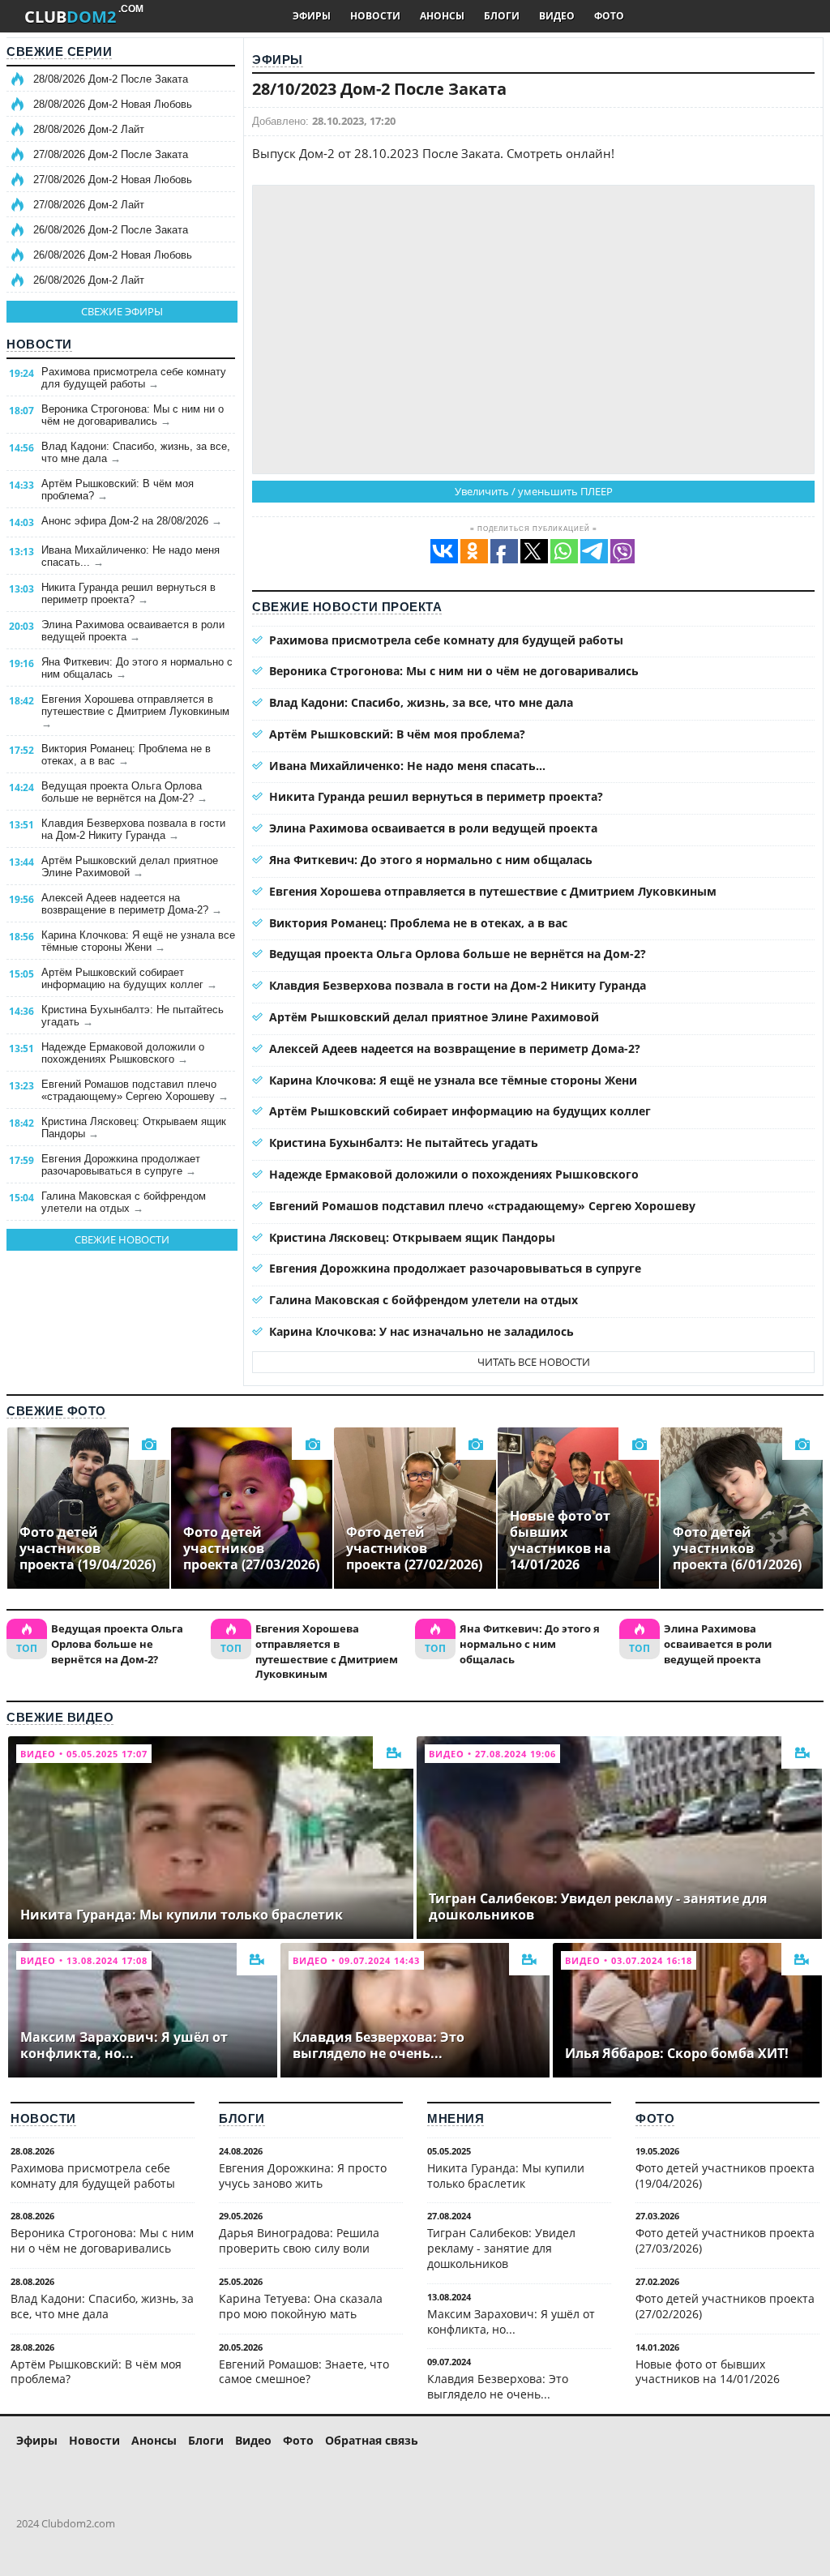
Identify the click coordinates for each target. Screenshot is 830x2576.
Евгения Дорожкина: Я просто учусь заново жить (303, 2176)
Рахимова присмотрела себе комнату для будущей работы (134, 378)
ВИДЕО (557, 16)
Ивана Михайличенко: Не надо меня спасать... (130, 556)
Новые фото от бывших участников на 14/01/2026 (708, 2372)
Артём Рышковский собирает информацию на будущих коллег (129, 978)
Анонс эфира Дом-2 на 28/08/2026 (132, 521)
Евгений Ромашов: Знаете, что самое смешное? (304, 2372)
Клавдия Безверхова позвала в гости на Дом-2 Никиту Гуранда (133, 829)
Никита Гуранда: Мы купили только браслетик (506, 2176)
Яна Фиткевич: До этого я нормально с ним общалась (137, 668)
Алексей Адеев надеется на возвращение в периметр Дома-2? (132, 904)
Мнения (456, 2118)
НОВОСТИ (375, 16)
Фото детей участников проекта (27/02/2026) (725, 2306)
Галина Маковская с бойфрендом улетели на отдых (124, 1202)
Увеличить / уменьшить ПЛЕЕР (534, 491)
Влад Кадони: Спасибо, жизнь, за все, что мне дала (136, 452)
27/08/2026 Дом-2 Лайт (89, 205)
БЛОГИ (502, 16)
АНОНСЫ (442, 16)
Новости (39, 344)
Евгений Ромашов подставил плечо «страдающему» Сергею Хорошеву (135, 1090)
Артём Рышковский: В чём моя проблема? (118, 490)
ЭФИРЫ (312, 16)
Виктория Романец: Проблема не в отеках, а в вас (126, 755)
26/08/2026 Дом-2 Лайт (89, 280)
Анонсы (154, 2440)
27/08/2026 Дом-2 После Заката (111, 154)
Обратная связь (372, 2440)
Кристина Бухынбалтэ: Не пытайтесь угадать (133, 1016)
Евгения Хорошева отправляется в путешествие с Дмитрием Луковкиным (135, 711)
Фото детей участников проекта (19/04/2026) (725, 2176)
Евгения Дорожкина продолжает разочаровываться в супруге (121, 1165)
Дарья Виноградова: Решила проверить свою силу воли (299, 2240)
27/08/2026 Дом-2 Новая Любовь (113, 180)
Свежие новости (122, 1239)
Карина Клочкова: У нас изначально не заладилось (421, 1331)
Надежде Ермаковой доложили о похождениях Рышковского (123, 1053)
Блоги (242, 2118)
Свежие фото (56, 1411)
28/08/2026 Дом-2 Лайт (89, 129)
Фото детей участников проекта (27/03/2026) (725, 2240)
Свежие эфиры (122, 311)
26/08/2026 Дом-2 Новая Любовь (113, 255)
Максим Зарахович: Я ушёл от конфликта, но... (511, 2321)
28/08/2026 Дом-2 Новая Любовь (113, 104)
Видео (253, 2440)
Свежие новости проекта (347, 607)
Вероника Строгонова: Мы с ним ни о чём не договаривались (133, 415)
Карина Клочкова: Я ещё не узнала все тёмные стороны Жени (138, 941)
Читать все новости (534, 1362)
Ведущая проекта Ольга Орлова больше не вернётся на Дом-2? (124, 792)
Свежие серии (59, 51)
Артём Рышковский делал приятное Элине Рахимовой (130, 867)
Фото (655, 2118)
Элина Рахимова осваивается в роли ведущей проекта (133, 631)
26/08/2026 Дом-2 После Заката (111, 230)
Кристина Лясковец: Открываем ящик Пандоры (134, 1128)
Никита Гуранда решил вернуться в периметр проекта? (128, 593)
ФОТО (609, 16)
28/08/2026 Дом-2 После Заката (111, 79)
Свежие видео (60, 1717)
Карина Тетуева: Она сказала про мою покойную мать (301, 2306)
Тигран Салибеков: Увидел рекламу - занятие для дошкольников (501, 2248)
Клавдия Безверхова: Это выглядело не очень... (498, 2386)
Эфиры (278, 60)
